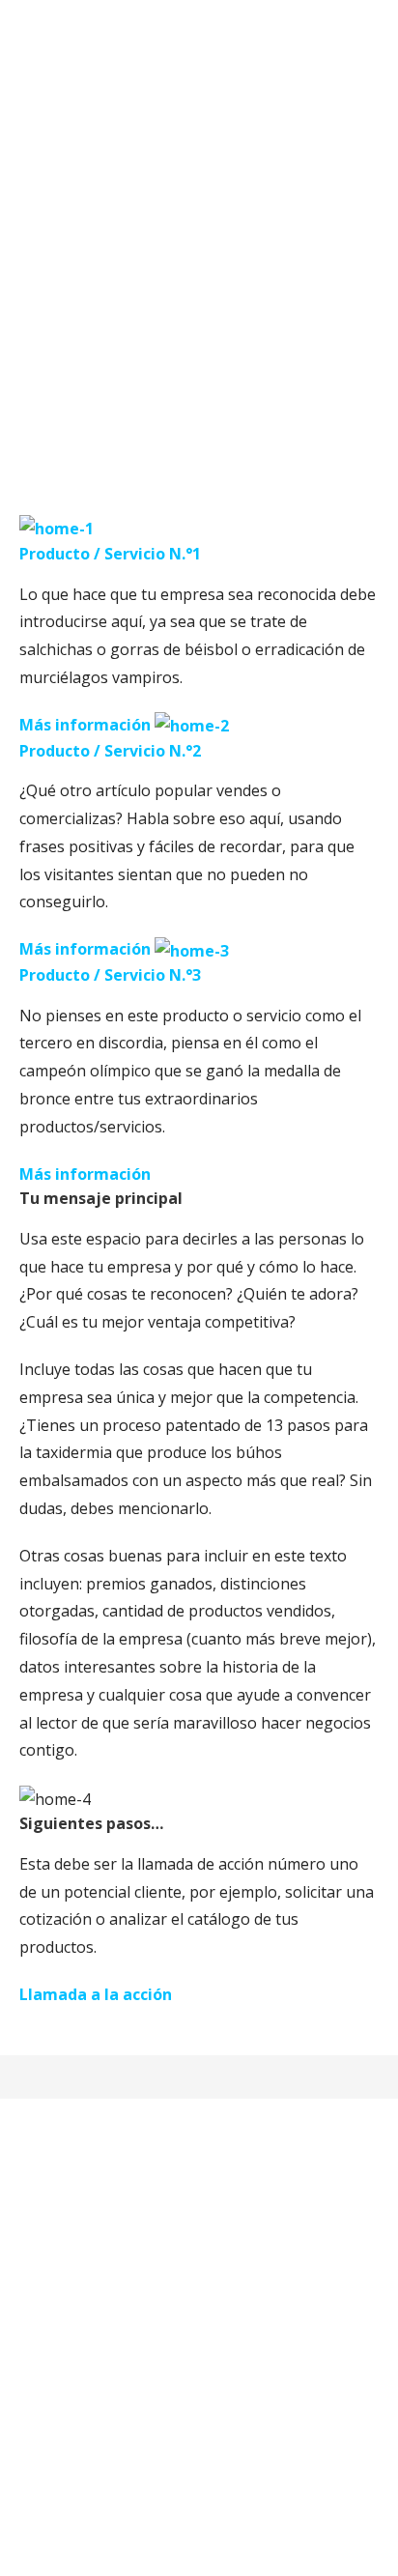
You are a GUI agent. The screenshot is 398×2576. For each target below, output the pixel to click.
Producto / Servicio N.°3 (110, 975)
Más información (85, 725)
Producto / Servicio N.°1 (110, 554)
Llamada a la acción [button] (96, 1994)
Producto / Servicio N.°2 (110, 751)
